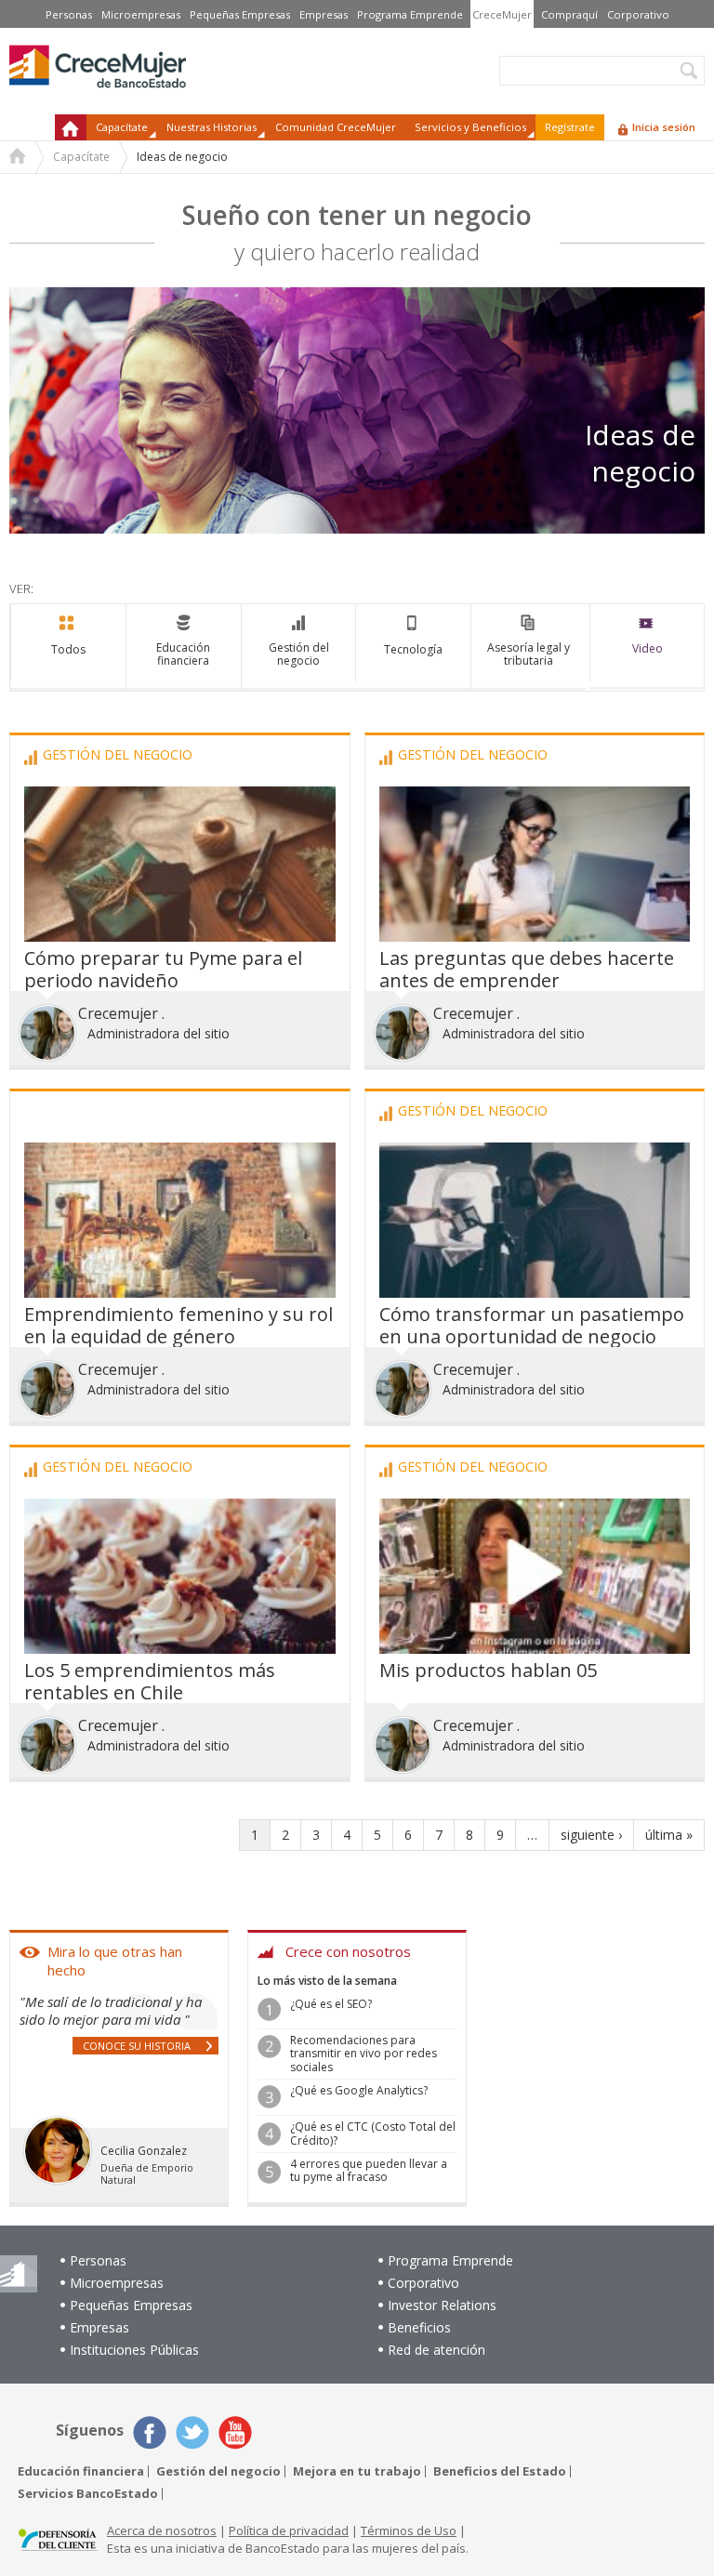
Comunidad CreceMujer (336, 127)
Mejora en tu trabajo (357, 2471)
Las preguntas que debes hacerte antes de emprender (527, 969)
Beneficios (419, 2327)
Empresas (324, 14)
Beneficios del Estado (500, 2471)
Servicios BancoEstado (88, 2494)
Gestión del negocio (299, 654)
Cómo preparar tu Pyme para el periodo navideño (163, 969)
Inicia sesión (664, 127)
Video (648, 648)
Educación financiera (183, 654)
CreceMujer (502, 14)
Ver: (21, 588)
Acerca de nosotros (162, 2530)
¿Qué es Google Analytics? (359, 2090)
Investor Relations (442, 2305)
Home (18, 158)
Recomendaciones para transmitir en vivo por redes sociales (364, 2054)
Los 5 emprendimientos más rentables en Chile (150, 1681)
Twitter (192, 2433)
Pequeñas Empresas (240, 14)
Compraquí (569, 14)
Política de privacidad (289, 2530)
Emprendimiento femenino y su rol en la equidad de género (178, 1325)
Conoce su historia (137, 2046)
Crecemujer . (121, 1013)
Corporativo (638, 14)
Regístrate (570, 127)
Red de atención (436, 2350)
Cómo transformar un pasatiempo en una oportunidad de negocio (532, 1325)
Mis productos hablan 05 (488, 1670)
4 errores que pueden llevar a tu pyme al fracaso (369, 2170)
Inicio (71, 127)
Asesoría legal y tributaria (529, 654)
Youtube (235, 2433)
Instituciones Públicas (134, 2350)
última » (669, 1835)
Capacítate (81, 157)
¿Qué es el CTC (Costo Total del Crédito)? (373, 2133)
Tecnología (413, 649)
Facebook (150, 2433)
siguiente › (591, 1835)
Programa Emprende (410, 14)
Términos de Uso (409, 2530)
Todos (68, 649)
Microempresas (141, 14)
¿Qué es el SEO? (331, 2004)
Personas (69, 14)
